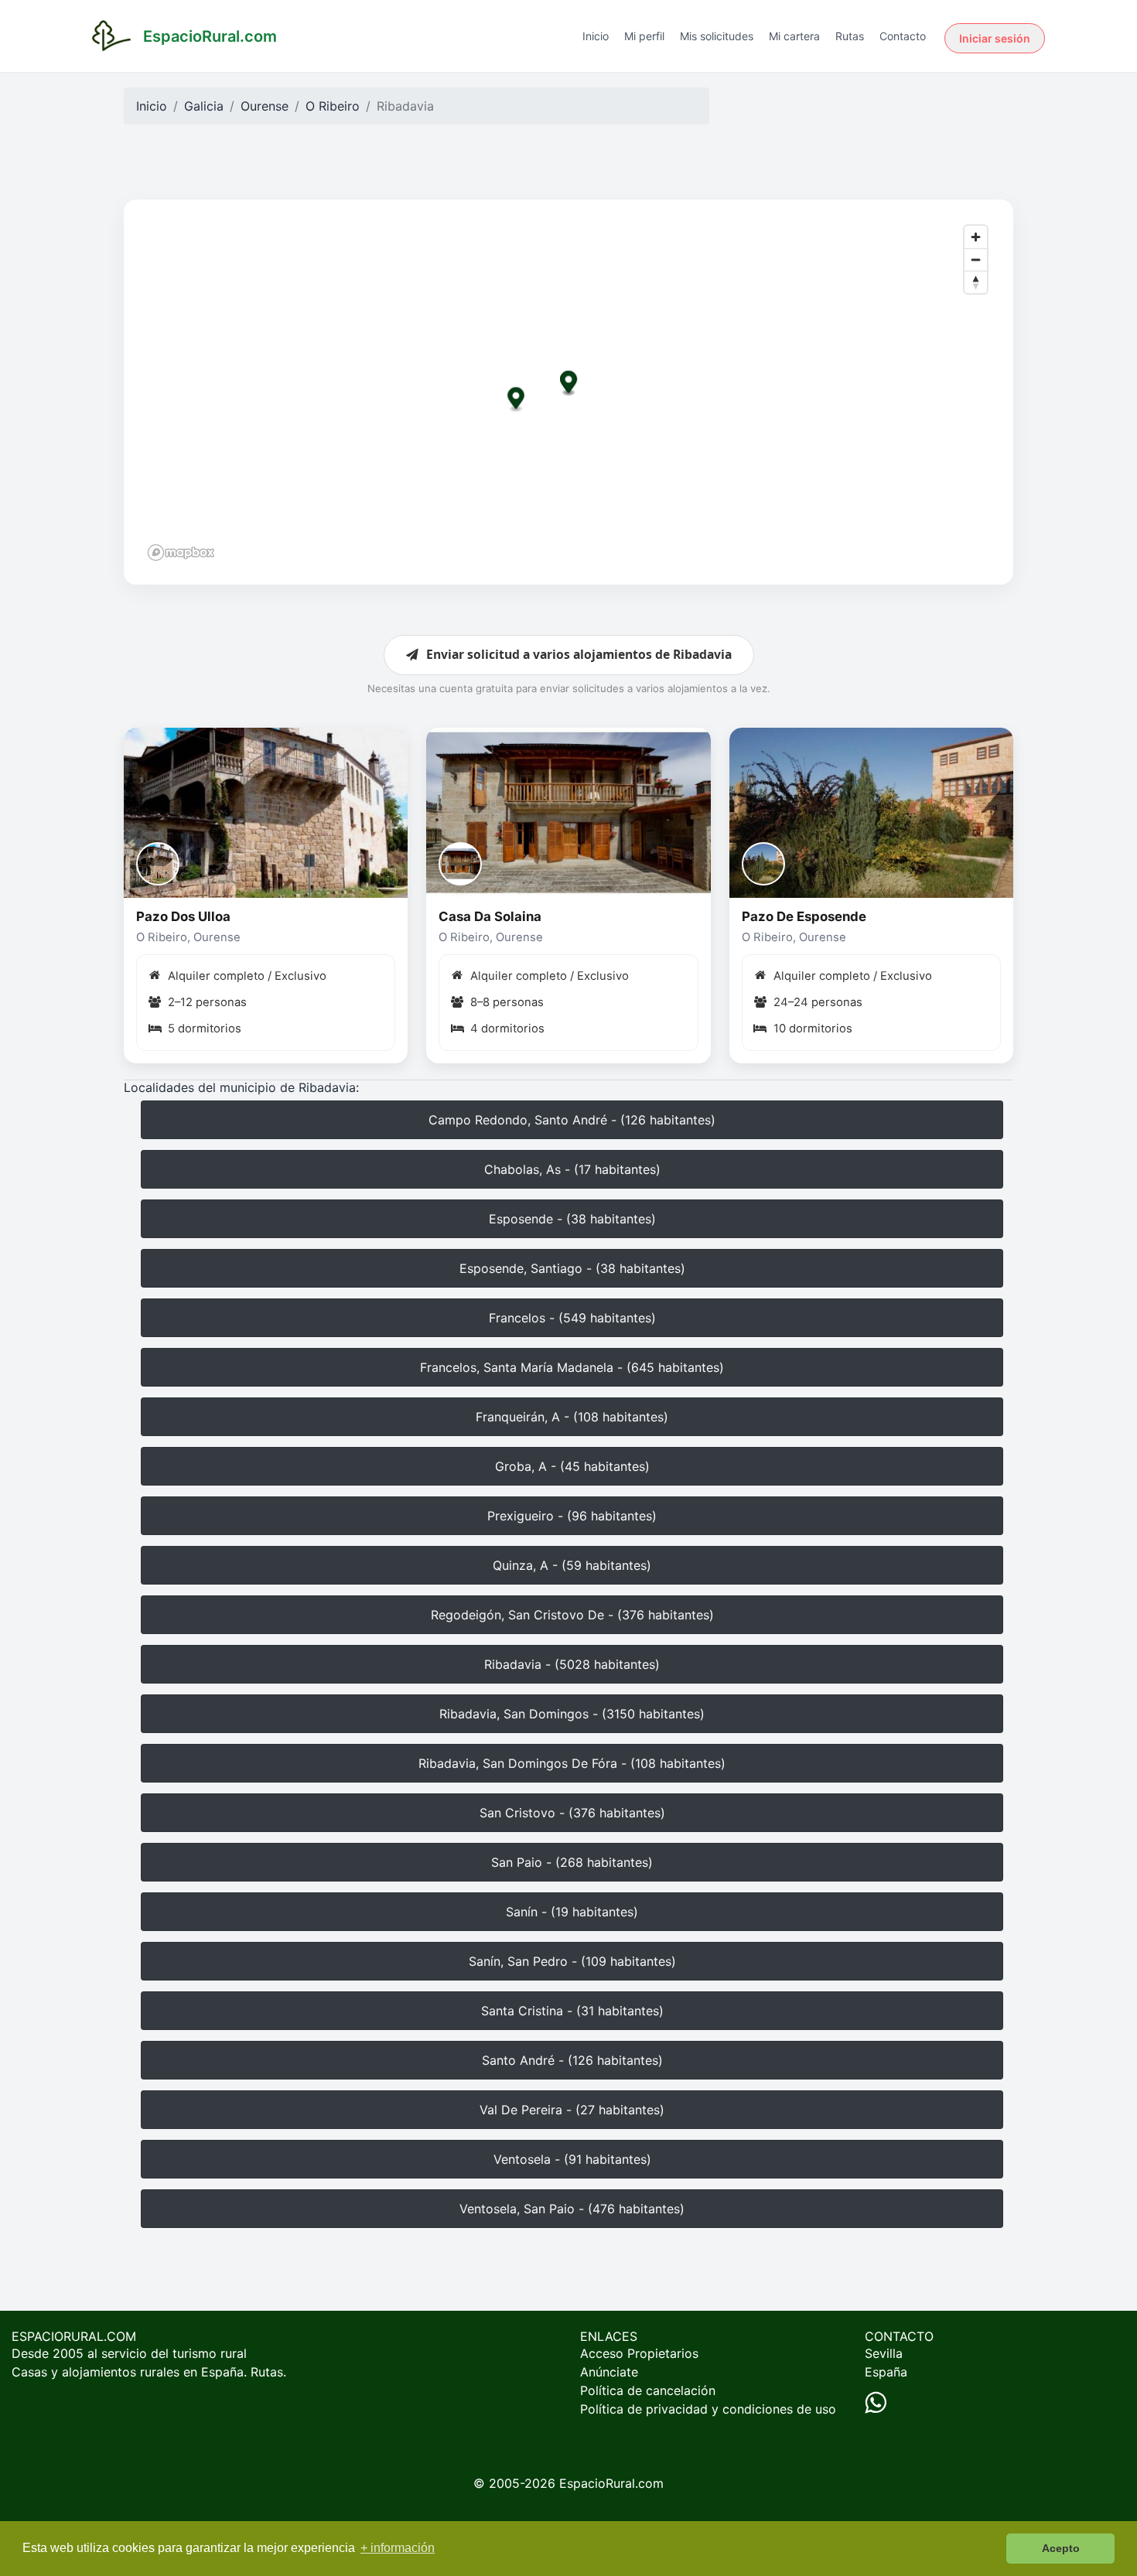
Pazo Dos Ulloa (183, 916)
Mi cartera (794, 36)
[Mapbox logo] (181, 553)
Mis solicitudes (717, 36)
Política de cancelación (648, 2390)
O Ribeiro (333, 106)
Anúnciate (609, 2372)
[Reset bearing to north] (976, 282)
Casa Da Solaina (490, 916)
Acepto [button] (1061, 2548)
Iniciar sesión (995, 38)
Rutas (850, 36)
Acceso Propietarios (639, 2353)
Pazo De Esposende (804, 916)
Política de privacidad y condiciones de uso (708, 2409)
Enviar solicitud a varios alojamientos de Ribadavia (579, 654)
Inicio (596, 36)
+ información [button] (398, 2548)
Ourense (265, 106)
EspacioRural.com (611, 2483)
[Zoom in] (976, 237)
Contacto (903, 36)
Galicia (204, 106)
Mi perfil (644, 36)
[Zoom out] (976, 259)
